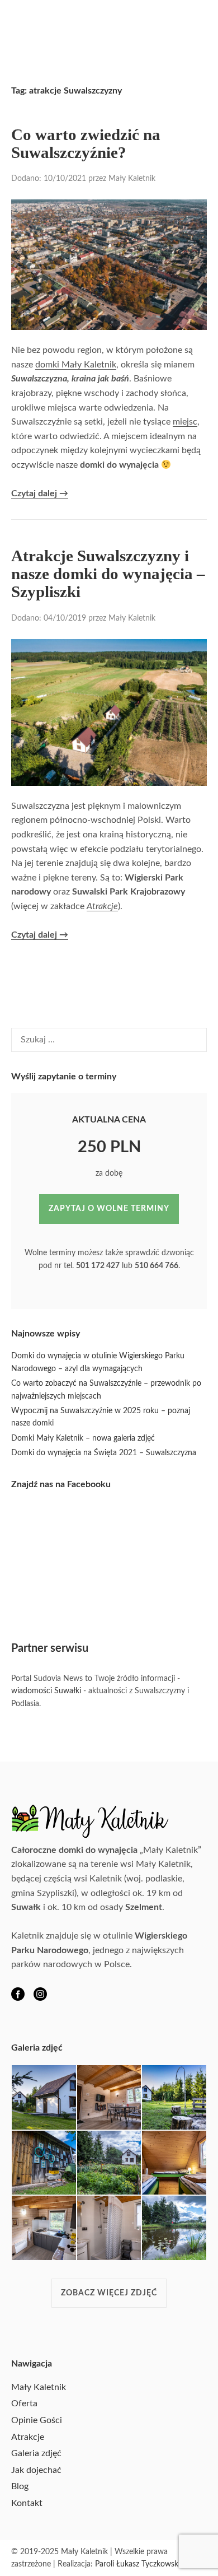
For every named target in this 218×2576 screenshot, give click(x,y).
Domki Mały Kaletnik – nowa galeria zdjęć (83, 1438)
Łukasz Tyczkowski (148, 2564)
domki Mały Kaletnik (76, 365)
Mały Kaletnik (132, 179)
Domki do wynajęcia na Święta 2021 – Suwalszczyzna (104, 1453)
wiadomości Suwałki (46, 1691)
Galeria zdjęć (36, 2453)
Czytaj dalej (40, 494)
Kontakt (27, 2503)
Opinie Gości (37, 2420)
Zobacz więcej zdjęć (109, 2293)
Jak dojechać (36, 2470)
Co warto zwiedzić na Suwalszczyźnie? (86, 143)
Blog (20, 2486)
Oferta (24, 2403)
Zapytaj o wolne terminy (109, 1209)
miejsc (185, 422)
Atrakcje (102, 906)
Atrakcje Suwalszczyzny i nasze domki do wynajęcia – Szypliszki (108, 574)
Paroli (105, 2564)
